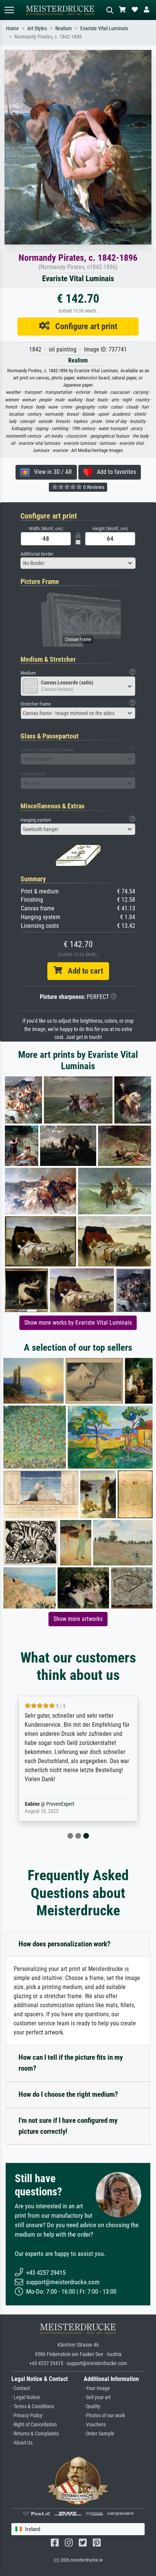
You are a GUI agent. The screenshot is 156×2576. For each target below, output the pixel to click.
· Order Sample (99, 2434)
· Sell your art (97, 2397)
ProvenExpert (60, 1804)
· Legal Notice (26, 2397)
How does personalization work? (65, 1944)
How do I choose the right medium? (68, 2094)
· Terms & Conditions (33, 2406)
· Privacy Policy (27, 2416)
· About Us (22, 2443)
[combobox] (78, 563)
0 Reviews (93, 487)
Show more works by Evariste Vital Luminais (78, 1323)
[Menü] (9, 10)
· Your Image (97, 2388)
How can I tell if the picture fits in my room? (71, 2063)
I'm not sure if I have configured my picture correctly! (68, 2126)
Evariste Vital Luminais (104, 29)
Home (12, 29)
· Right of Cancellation (34, 2425)
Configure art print (83, 326)
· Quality (92, 2406)
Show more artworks (78, 1619)
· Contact (21, 2388)
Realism (64, 29)
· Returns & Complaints (35, 2434)
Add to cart (83, 971)
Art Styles (37, 29)
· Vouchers (95, 2425)
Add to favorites (114, 472)
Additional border (37, 554)
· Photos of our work (104, 2416)
